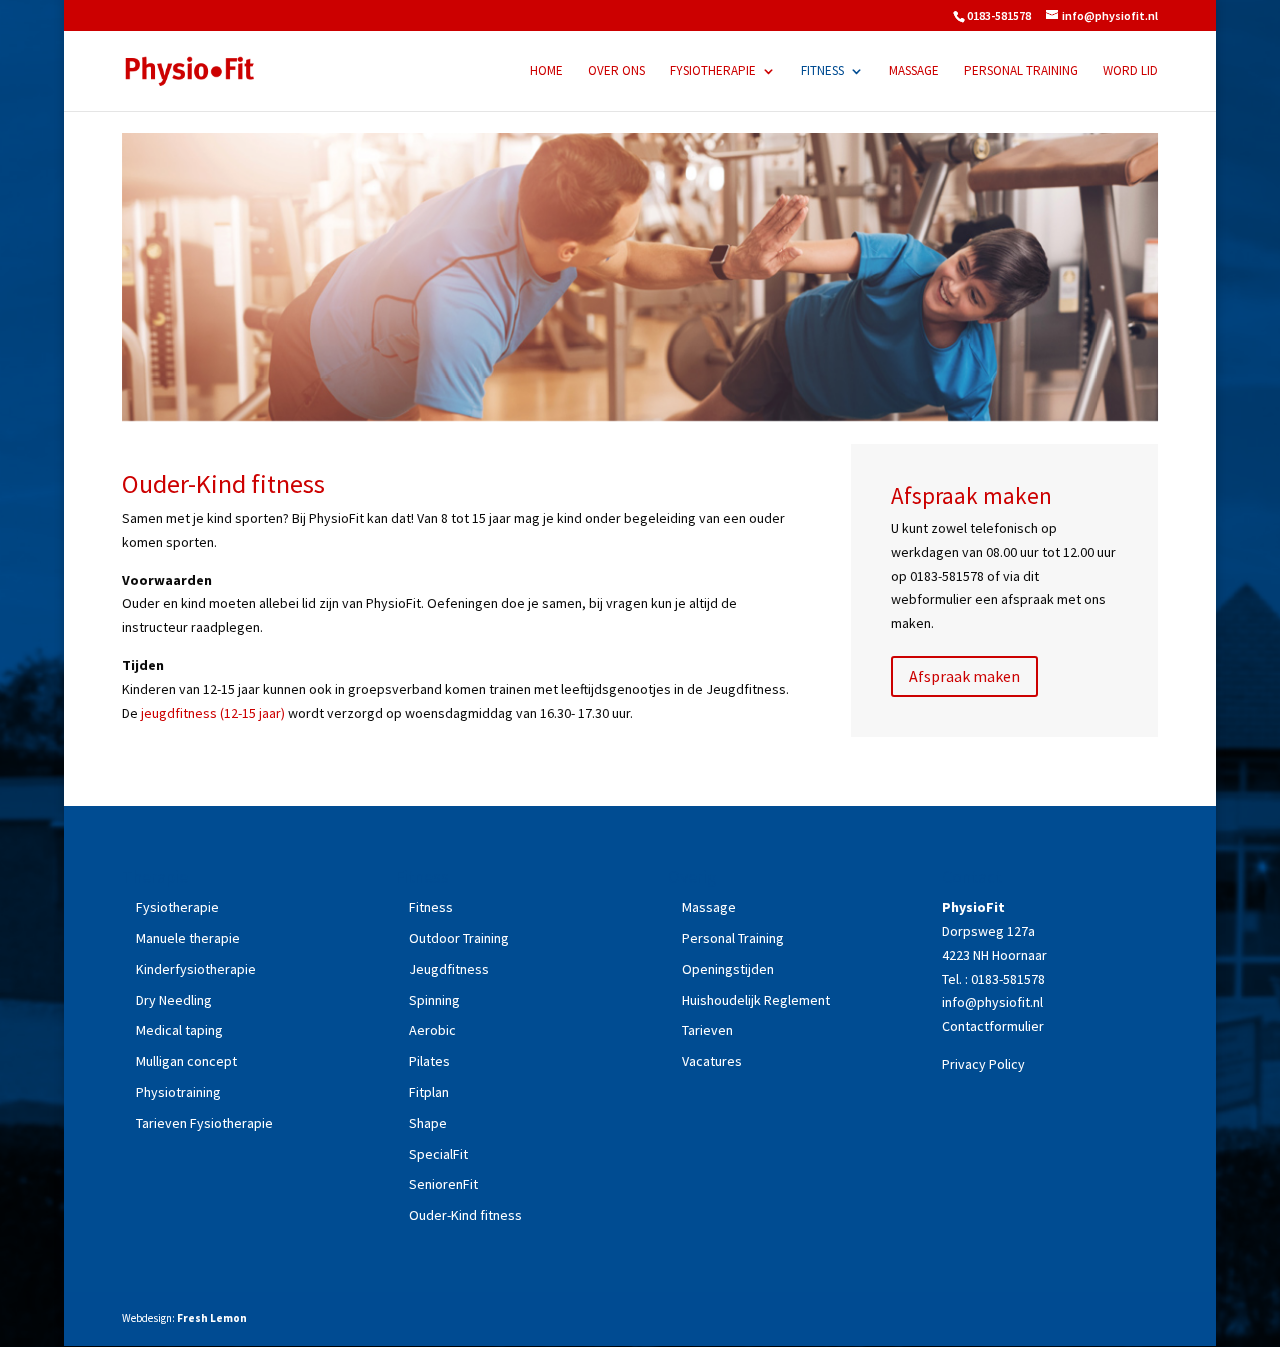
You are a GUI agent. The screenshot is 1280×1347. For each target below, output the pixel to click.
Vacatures (712, 1061)
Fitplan (429, 1092)
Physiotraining (178, 1092)
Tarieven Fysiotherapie (204, 1123)
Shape (428, 1123)
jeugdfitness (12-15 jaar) (213, 713)
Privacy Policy (983, 1064)
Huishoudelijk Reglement (756, 1000)
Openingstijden (728, 969)
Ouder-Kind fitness (465, 1215)
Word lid (1130, 71)
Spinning (434, 1000)
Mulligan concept (186, 1061)
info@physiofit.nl (994, 1002)
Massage (914, 71)
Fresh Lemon (212, 1318)
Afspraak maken (964, 676)
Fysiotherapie (713, 71)
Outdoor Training (459, 938)
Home (546, 71)
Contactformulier (993, 1026)
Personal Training (1021, 71)
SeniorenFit (443, 1184)
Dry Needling (174, 1000)
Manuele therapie (188, 938)
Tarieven (707, 1030)
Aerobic (432, 1030)
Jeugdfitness (449, 969)
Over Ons (616, 71)
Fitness (822, 71)
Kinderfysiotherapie (196, 969)
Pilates (429, 1061)
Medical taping (179, 1030)
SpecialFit (438, 1154)
